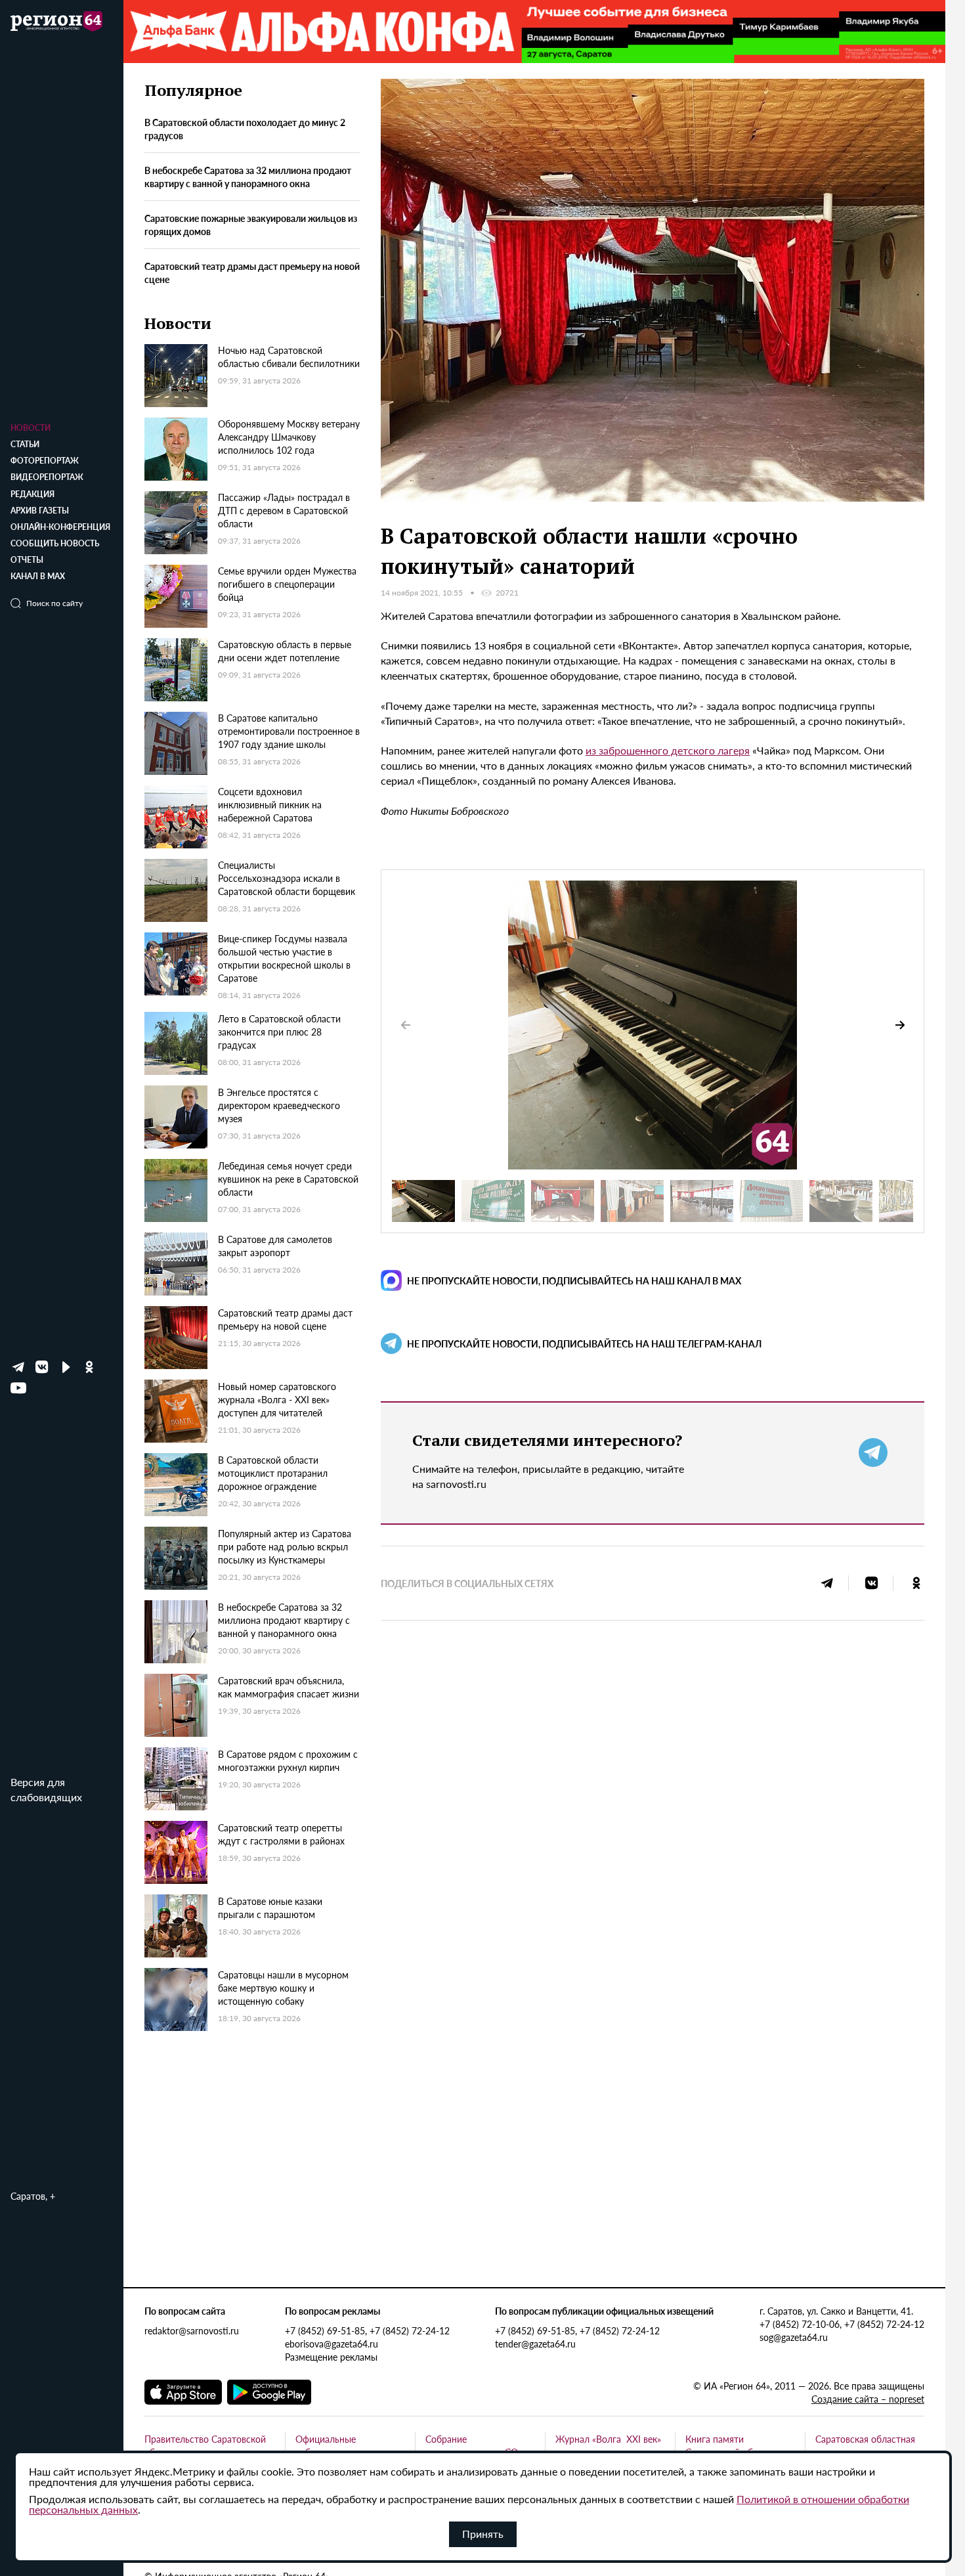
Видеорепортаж (47, 477)
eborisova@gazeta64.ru (332, 2344)
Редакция (32, 494)
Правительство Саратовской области (205, 2445)
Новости (31, 428)
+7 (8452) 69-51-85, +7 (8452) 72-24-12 (367, 2330)
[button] (900, 1025)
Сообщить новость (55, 543)
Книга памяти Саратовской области (731, 2445)
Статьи (25, 444)
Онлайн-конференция (60, 527)
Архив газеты (40, 511)
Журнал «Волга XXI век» (608, 2439)
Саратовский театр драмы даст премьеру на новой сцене (252, 273)
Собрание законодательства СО (472, 2445)
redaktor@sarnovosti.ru (192, 2330)
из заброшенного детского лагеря (668, 750)
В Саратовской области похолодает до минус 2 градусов (245, 129)
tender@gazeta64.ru (535, 2344)
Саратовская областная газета (865, 2445)
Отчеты (27, 560)
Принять (483, 2534)
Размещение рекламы (331, 2357)
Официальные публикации (326, 2445)
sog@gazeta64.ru (794, 2337)
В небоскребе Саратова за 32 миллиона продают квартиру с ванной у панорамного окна (248, 177)
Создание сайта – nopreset (868, 2399)
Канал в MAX (38, 576)
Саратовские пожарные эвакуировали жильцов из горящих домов (251, 225)
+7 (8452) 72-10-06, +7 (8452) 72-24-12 (842, 2324)
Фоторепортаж (45, 461)
